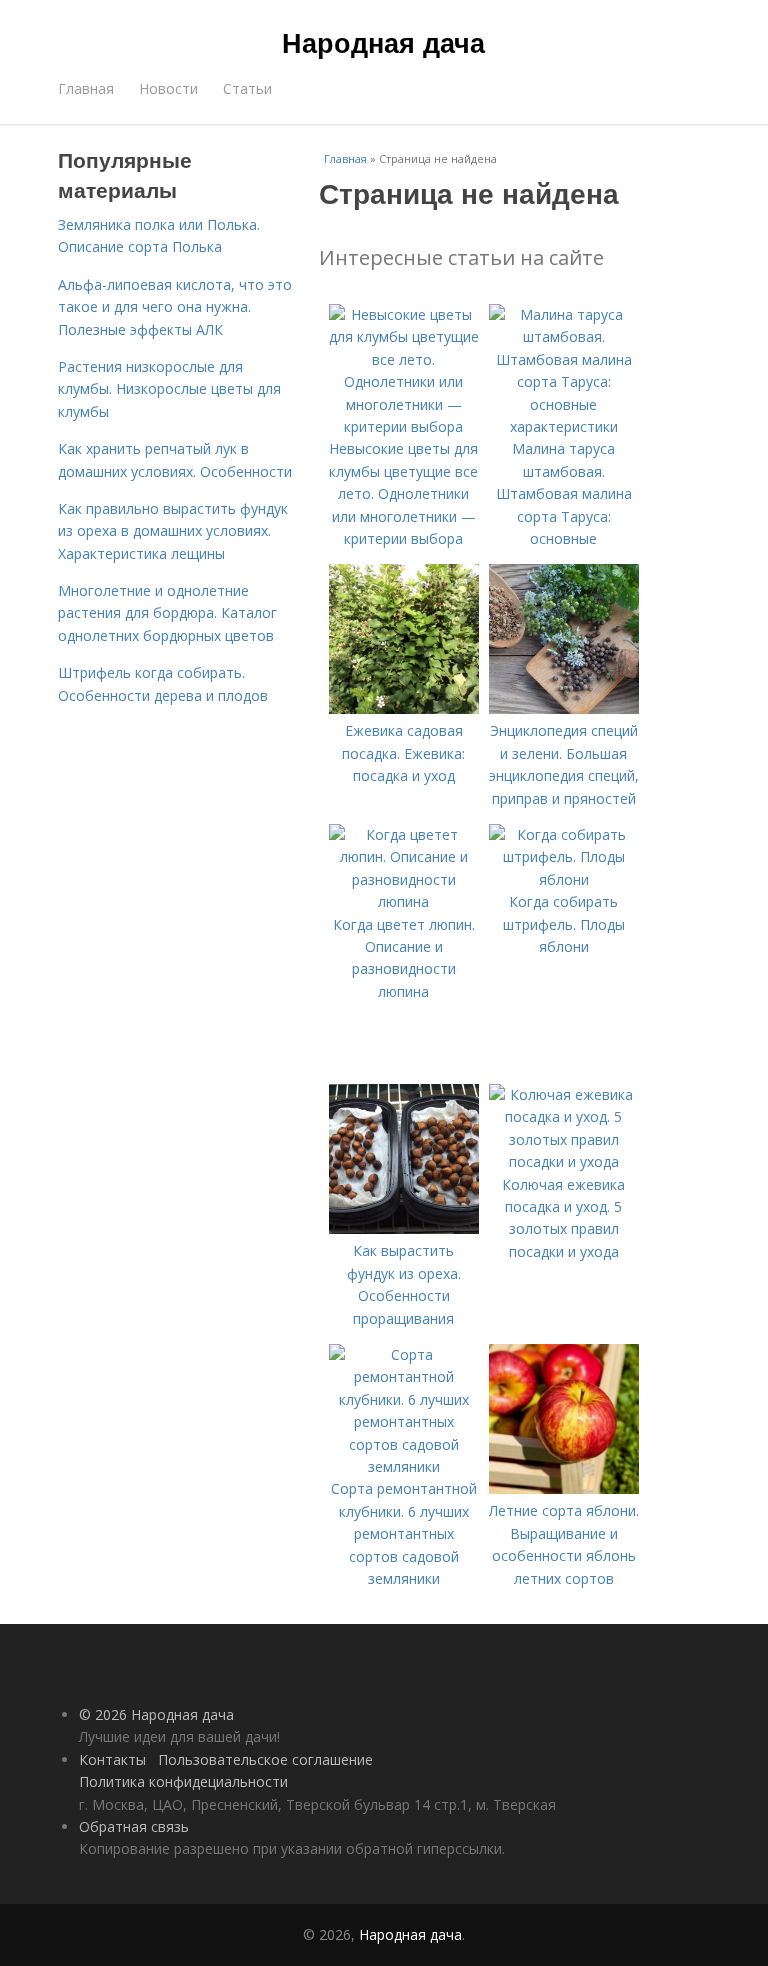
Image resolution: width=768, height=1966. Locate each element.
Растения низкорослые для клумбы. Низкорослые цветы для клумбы (169, 389)
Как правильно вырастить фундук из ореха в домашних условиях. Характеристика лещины (173, 531)
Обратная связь (134, 1826)
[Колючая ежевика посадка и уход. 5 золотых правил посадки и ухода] (564, 1161)
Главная (86, 88)
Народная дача (383, 42)
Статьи (247, 88)
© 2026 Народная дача (156, 1714)
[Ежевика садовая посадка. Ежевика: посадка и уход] (404, 708)
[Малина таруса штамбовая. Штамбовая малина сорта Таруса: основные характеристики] (564, 426)
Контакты (112, 1759)
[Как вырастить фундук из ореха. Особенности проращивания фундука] (404, 1228)
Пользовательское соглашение (265, 1759)
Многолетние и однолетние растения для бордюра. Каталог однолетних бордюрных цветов (167, 613)
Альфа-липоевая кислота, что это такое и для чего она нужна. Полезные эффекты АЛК (175, 307)
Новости (168, 88)
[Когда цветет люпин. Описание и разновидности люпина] (404, 901)
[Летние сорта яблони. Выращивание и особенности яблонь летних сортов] (564, 1488)
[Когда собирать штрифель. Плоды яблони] (564, 879)
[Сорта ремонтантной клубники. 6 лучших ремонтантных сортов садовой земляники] (404, 1466)
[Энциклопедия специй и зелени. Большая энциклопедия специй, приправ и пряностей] (564, 708)
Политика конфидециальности (183, 1781)
